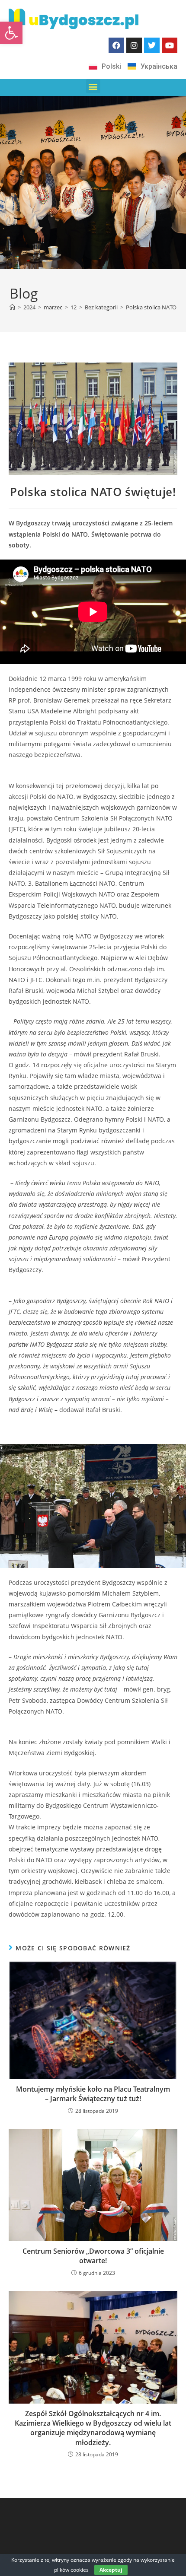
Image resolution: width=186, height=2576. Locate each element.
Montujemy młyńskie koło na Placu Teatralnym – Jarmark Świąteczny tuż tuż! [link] (93, 2094)
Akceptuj (111, 2570)
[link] (11, 33)
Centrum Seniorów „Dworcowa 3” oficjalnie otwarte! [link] (93, 2256)
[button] (93, 86)
